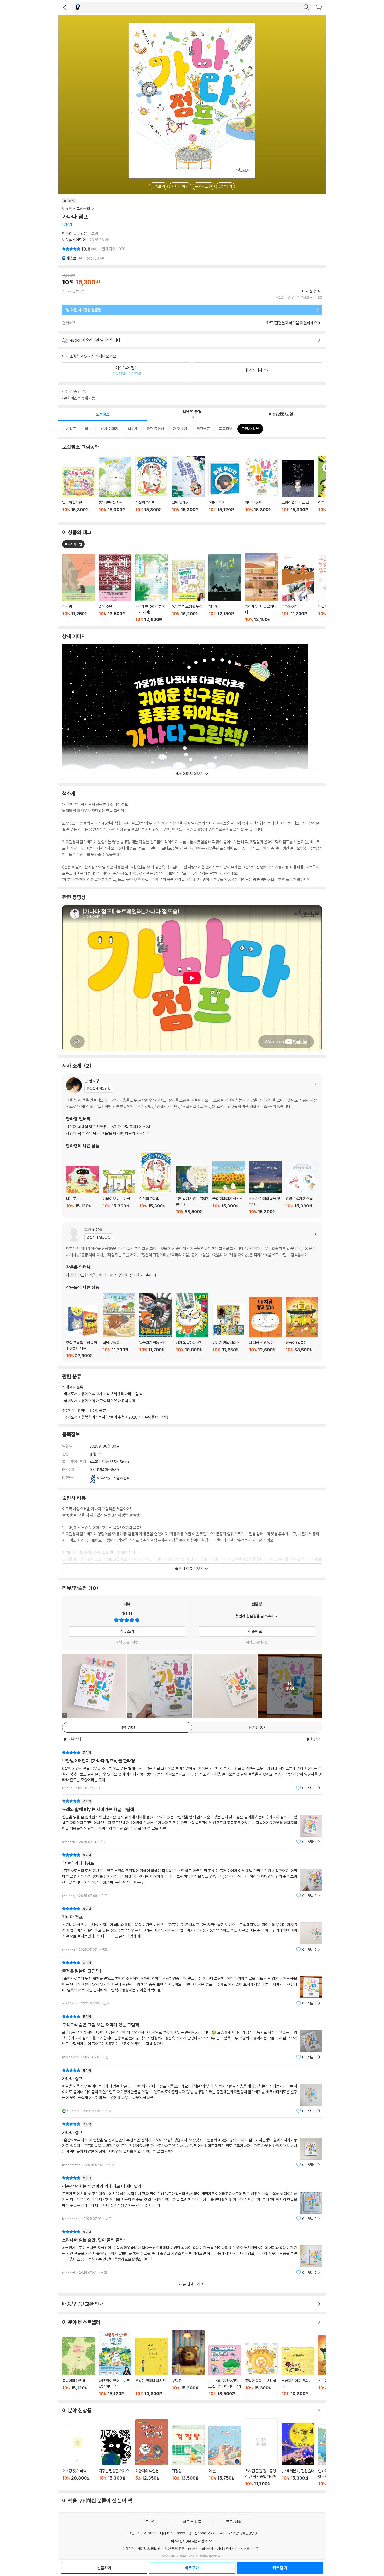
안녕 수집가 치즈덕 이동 (302, 1188)
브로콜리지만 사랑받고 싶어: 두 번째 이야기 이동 (225, 2371)
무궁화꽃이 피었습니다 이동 (298, 2372)
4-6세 (97, 1394)
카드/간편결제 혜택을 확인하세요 (292, 323)
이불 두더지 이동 (225, 490)
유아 (85, 1394)
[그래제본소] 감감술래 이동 (298, 2454)
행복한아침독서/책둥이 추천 (103, 1417)
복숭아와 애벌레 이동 (78, 2367)
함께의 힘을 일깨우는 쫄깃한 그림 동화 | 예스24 (109, 1127)
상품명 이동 (78, 588)
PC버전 (193, 2549)
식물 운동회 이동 (119, 1325)
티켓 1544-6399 (173, 2533)
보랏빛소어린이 (74, 240)
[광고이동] (306, 7)
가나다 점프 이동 (261, 488)
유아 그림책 (101, 1401)
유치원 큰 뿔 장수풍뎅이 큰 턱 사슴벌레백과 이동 (261, 2452)
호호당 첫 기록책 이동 (78, 2455)
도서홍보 (247, 2549)
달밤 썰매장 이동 (188, 487)
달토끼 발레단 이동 (78, 493)
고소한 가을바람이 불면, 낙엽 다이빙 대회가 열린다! (112, 1275)
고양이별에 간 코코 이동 (298, 489)
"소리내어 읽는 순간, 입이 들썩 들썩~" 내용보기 (192, 2252)
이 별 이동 (225, 2456)
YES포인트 (71, 291)
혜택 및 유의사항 (127, 1642)
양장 (93, 1454)
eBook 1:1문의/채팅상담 (237, 2533)
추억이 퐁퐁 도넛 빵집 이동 (261, 2369)
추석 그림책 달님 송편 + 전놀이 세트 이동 (82, 1331)
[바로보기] (225, 1686)
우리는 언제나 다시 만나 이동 (152, 2367)
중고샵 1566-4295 (203, 2533)
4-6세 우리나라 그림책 (124, 1394)
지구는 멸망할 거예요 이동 (115, 2458)
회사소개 (208, 2549)
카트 (319, 8)
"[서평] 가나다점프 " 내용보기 (192, 1875)
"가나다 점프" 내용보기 (192, 1929)
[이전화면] (65, 7)
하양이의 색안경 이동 (152, 2453)
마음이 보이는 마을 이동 (119, 1192)
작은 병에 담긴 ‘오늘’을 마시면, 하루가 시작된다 (109, 1134)
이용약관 (128, 2549)
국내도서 (71, 1417)
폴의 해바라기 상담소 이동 (229, 1188)
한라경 (67, 234)
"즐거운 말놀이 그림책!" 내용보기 (192, 1983)
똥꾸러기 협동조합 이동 (156, 1325)
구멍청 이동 (188, 2363)
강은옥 (86, 234)
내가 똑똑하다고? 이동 (192, 1325)
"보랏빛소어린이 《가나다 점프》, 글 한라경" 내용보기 (192, 1770)
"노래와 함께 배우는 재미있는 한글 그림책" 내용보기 (192, 1821)
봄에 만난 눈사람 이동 (115, 487)
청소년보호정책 (174, 2549)
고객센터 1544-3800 (141, 2533)
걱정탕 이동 (188, 2456)
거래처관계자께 (227, 2549)
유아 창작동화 (124, 1401)
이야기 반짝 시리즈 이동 (229, 1331)
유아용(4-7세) (157, 1417)
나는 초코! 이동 (82, 1190)
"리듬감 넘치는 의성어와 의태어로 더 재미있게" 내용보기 (192, 2198)
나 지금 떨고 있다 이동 (265, 1328)
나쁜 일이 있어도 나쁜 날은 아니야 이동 (115, 2364)
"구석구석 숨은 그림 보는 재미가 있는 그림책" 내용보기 (192, 2037)
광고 (259, 2549)
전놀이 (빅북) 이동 (302, 1328)
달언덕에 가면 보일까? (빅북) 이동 (192, 1190)
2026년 (135, 1417)
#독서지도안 (73, 544)
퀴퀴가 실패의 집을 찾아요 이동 (265, 1188)
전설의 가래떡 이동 (152, 486)
